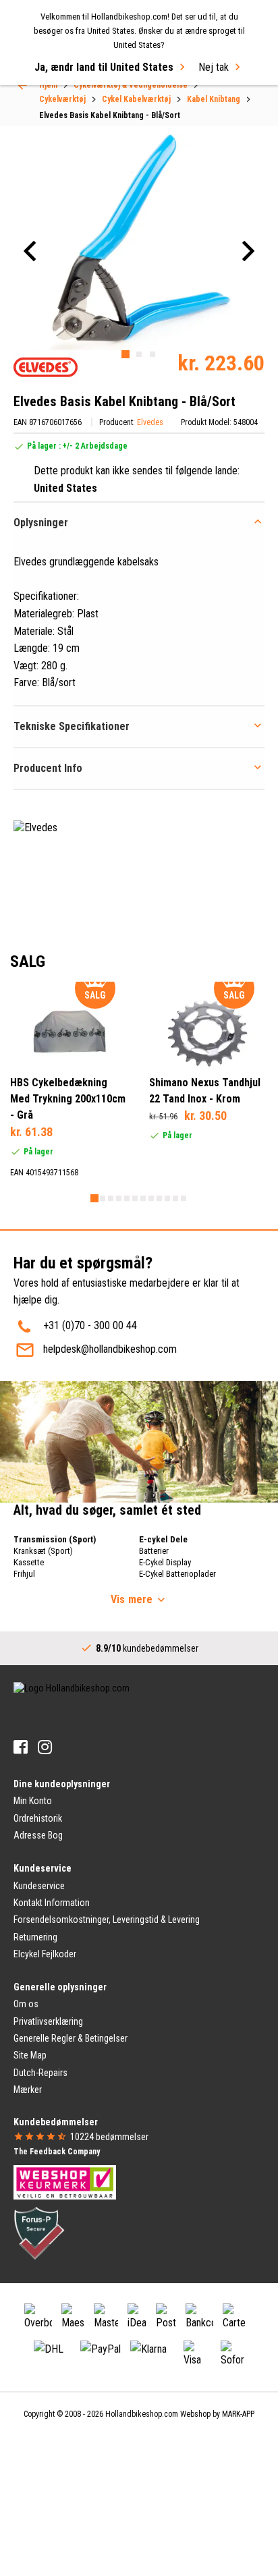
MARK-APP (238, 2414)
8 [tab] (151, 1198)
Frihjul (24, 1574)
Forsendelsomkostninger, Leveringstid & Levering (107, 1920)
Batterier (154, 1551)
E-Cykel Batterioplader (177, 1574)
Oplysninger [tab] (41, 523)
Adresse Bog (38, 1835)
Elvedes (150, 422)
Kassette (29, 1562)
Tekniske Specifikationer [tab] (72, 726)
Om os (26, 2004)
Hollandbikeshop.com (142, 2414)
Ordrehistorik (38, 1818)
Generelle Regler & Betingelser (71, 2038)
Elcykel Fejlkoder (45, 1954)
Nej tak (214, 67)
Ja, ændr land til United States (104, 67)
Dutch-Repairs (40, 2073)
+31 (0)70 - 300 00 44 (90, 1325)
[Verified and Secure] (39, 2232)
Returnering (35, 1937)
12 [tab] (184, 1198)
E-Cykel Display (165, 1562)
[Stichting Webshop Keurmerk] (65, 2181)
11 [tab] (175, 1198)
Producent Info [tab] (48, 768)
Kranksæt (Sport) (43, 1551)
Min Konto (33, 1801)
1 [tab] (126, 354)
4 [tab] (119, 1198)
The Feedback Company (57, 2152)
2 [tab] (139, 354)
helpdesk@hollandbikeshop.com (110, 1349)
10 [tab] (167, 1198)
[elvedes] (46, 367)
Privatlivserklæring (48, 2021)
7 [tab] (143, 1198)
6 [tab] (135, 1198)
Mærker (28, 2090)
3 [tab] (152, 354)
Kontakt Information (52, 1903)
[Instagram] (45, 1747)
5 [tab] (127, 1198)
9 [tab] (159, 1198)
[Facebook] (21, 1747)
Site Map (30, 2055)
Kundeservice (39, 1886)
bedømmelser (109, 2137)
